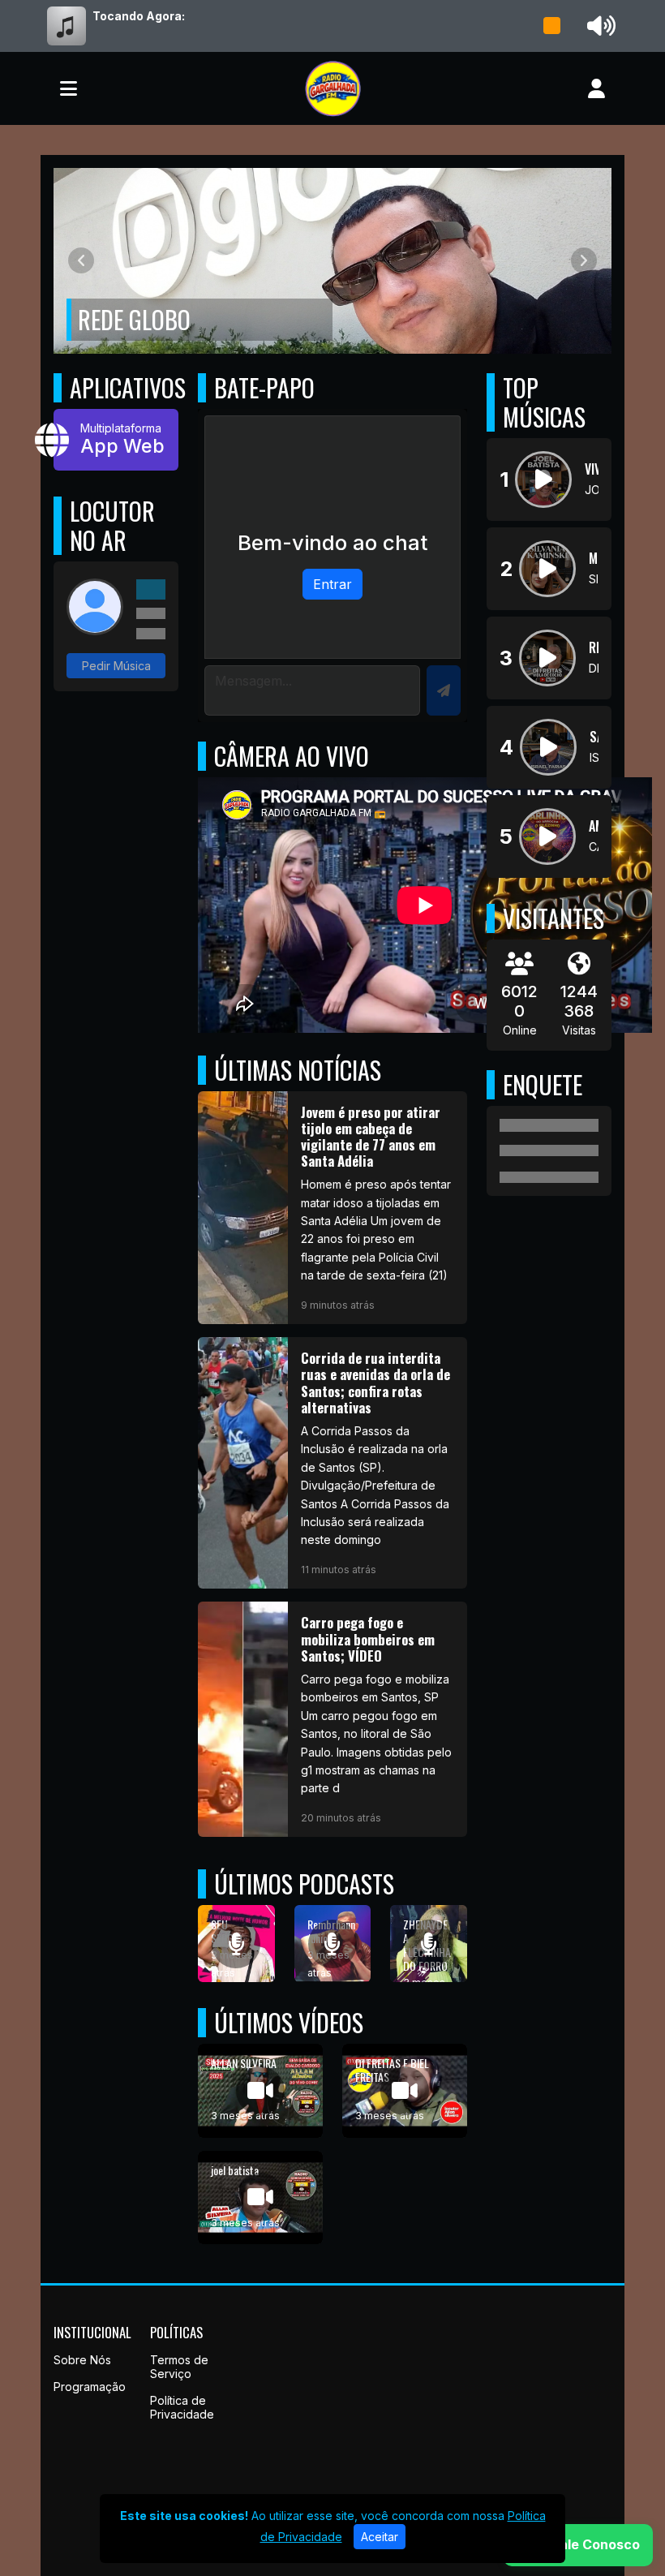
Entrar (332, 584)
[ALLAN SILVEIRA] (260, 2091)
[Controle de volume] (598, 26)
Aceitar (380, 2537)
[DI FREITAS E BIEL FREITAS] (405, 2091)
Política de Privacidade (182, 2407)
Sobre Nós (82, 2360)
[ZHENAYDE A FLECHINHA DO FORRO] (429, 1944)
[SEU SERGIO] (236, 1944)
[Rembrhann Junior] (333, 1944)
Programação (90, 2387)
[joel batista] (260, 2198)
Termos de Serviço (179, 2367)
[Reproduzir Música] (543, 480)
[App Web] (116, 440)
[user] (596, 88)
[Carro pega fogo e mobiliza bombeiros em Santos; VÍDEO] (332, 1719)
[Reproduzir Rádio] (552, 26)
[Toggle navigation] (69, 88)
